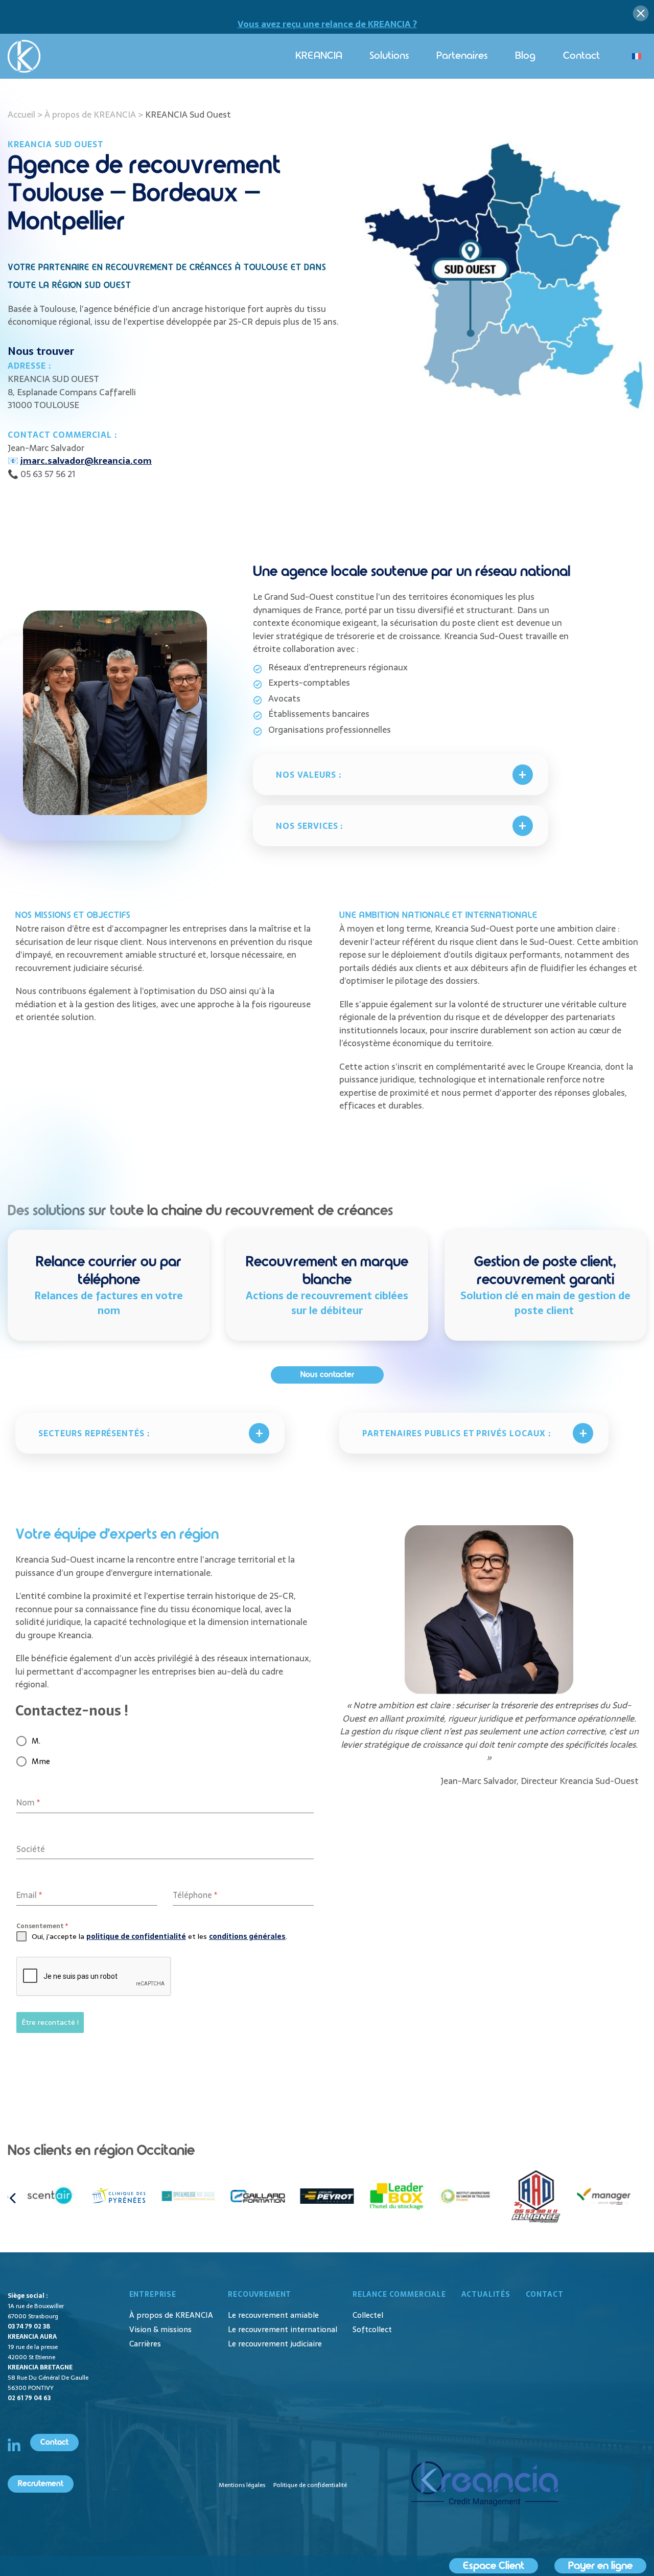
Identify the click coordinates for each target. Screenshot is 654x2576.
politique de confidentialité (136, 1936)
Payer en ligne (600, 2566)
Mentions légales (242, 2485)
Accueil (21, 115)
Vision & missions (160, 2329)
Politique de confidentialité (310, 2485)
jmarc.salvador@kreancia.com (86, 461)
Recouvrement (260, 2294)
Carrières (145, 2344)
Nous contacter (327, 1375)
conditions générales (247, 1936)
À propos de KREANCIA (90, 115)
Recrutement (41, 2484)
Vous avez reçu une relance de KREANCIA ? (327, 24)
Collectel (368, 2315)
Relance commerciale (399, 2294)
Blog (525, 56)
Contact (581, 56)
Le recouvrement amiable (273, 2315)
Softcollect (372, 2329)
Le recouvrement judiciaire (275, 2344)
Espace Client (494, 2566)
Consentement (42, 1926)
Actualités (486, 2294)
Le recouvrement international (283, 2329)
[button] (13, 2198)
